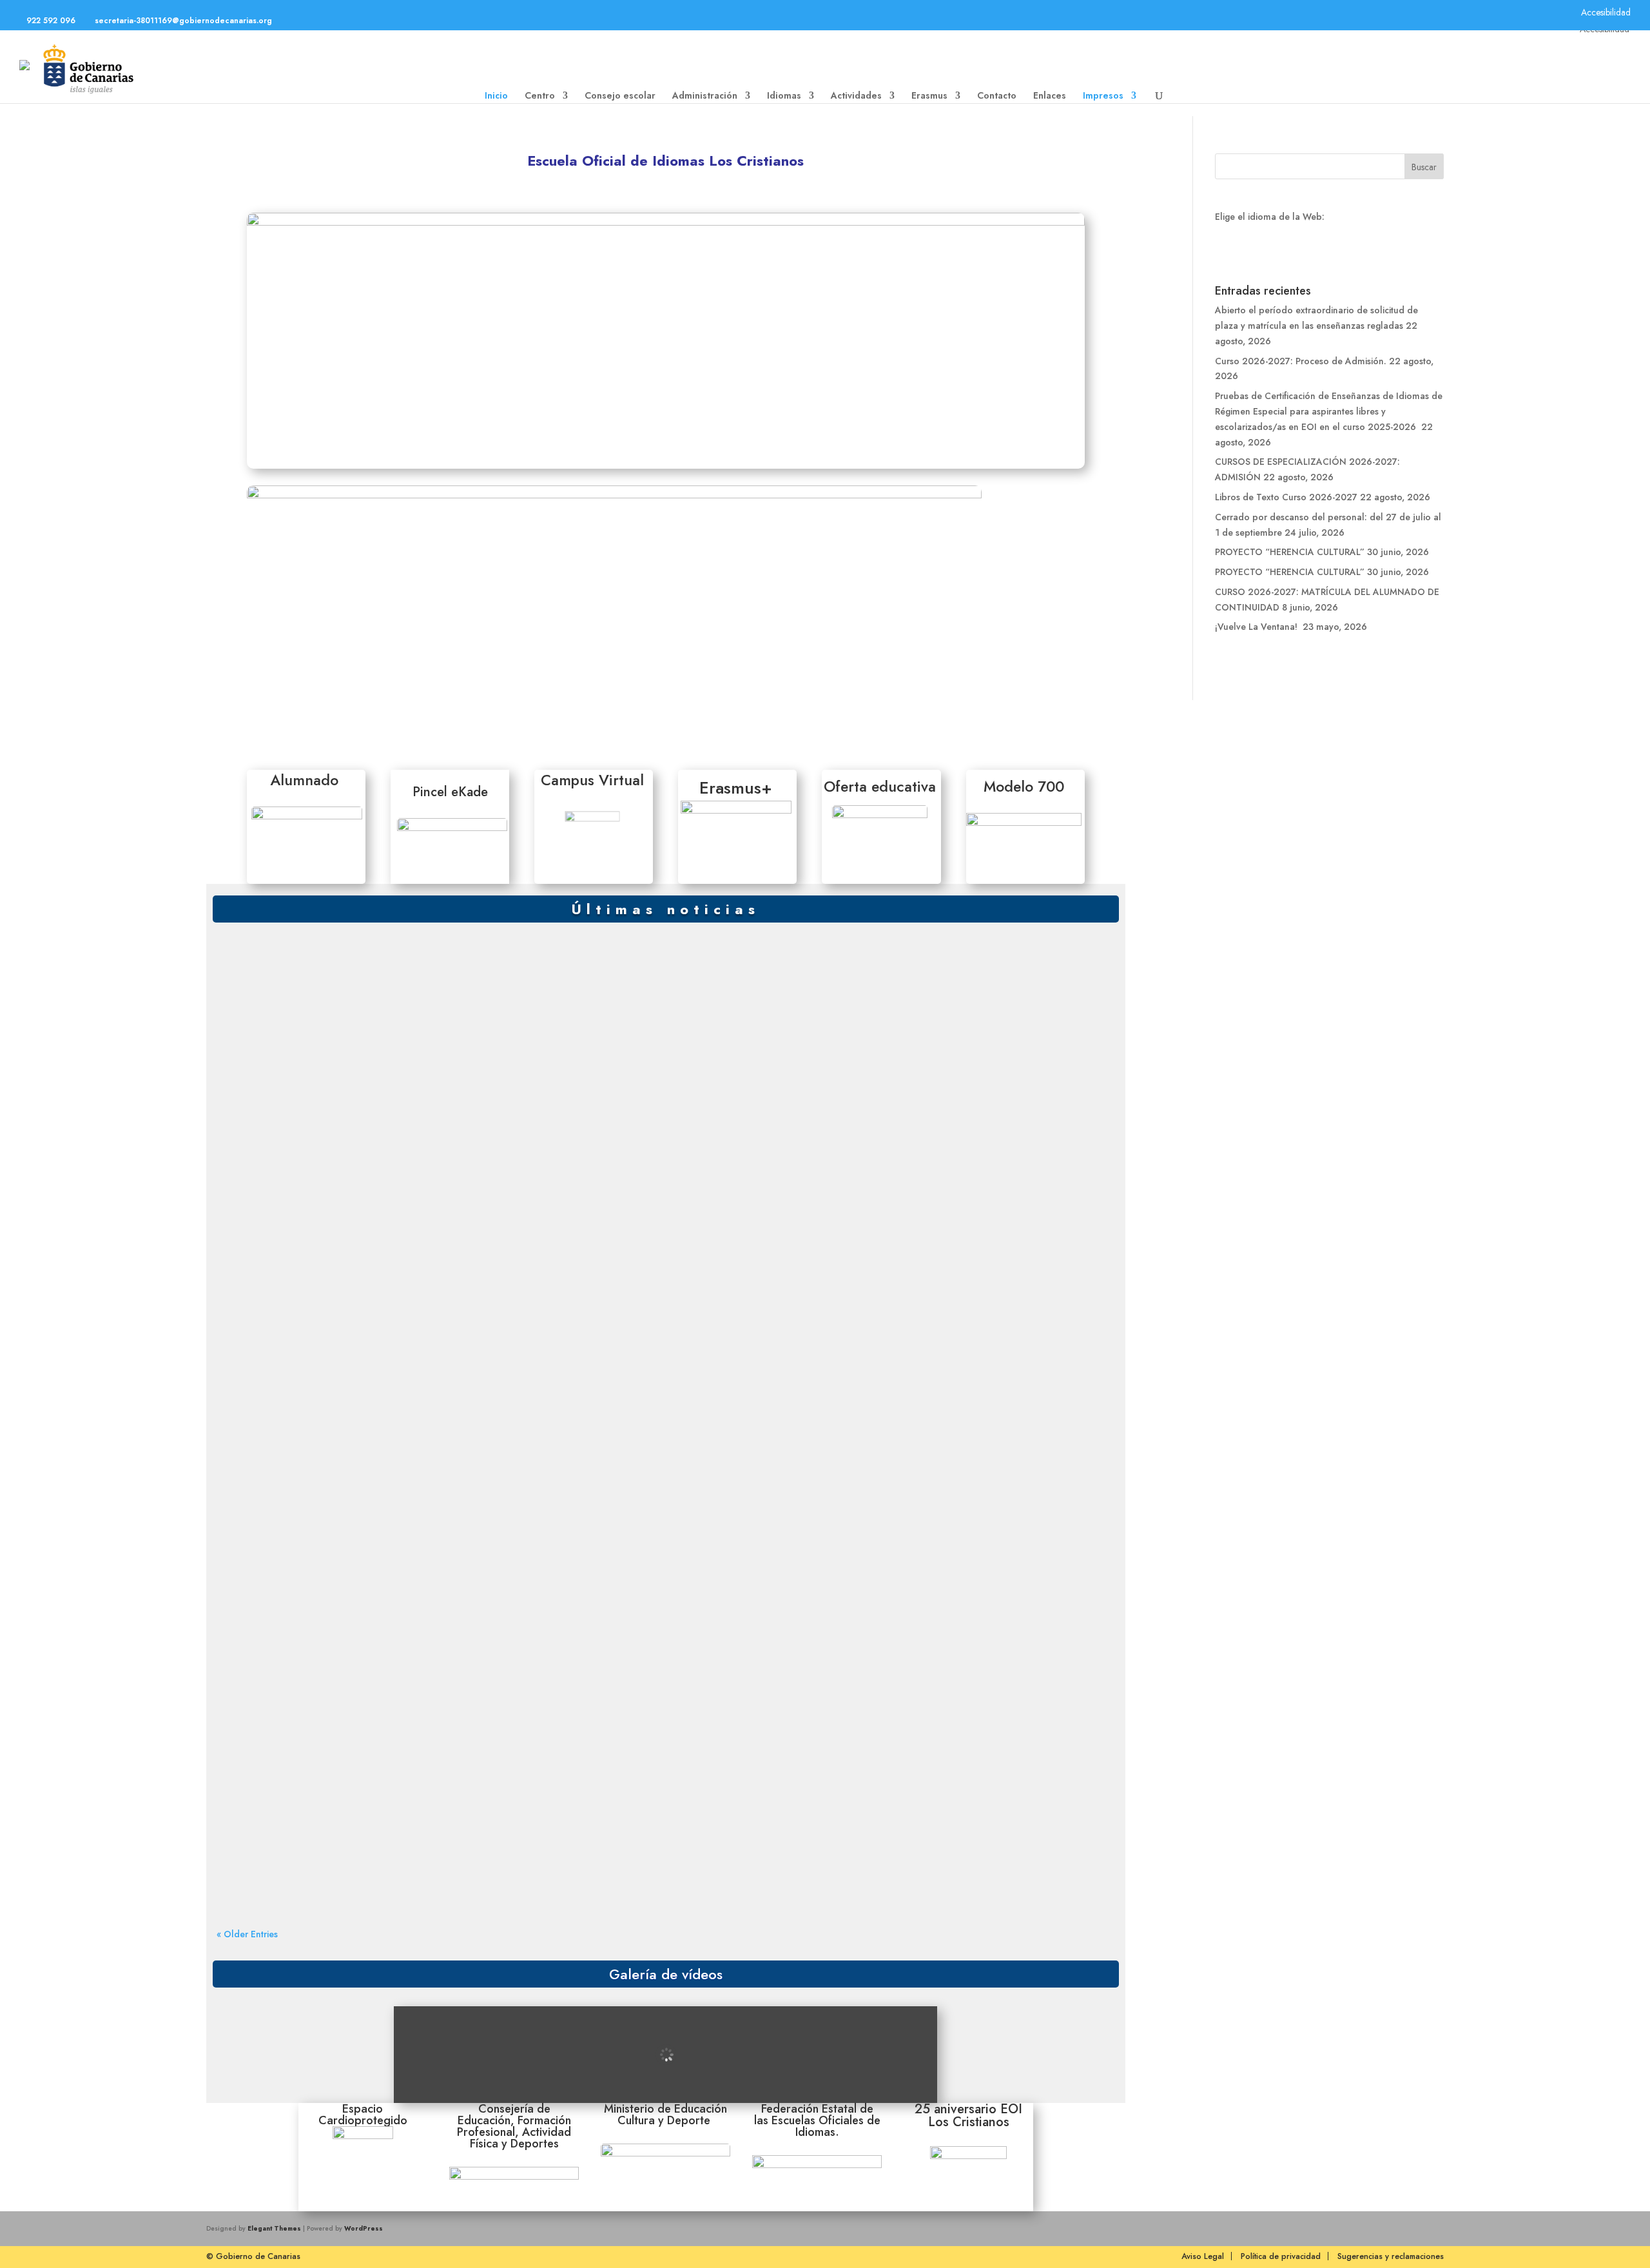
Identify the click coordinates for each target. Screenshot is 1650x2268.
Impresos (1103, 96)
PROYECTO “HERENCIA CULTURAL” (302, 1702)
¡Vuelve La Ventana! (1257, 627)
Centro (540, 96)
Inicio (496, 96)
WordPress (364, 2228)
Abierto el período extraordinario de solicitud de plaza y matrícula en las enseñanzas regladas (411, 963)
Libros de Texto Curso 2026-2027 (298, 1455)
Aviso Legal (1203, 2256)
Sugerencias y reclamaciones (1391, 2256)
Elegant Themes (274, 2228)
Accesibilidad (1606, 12)
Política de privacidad (1281, 2256)
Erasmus (929, 96)
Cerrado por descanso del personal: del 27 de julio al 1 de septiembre (367, 1579)
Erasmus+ (736, 788)
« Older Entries (247, 1934)
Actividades (856, 96)
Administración (705, 96)
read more (255, 1001)
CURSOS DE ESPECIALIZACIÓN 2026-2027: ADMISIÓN (338, 1332)
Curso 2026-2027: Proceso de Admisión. (312, 1086)
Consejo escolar (620, 96)
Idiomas (784, 96)
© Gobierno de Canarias (253, 2256)
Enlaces (1050, 96)
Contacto (997, 96)
